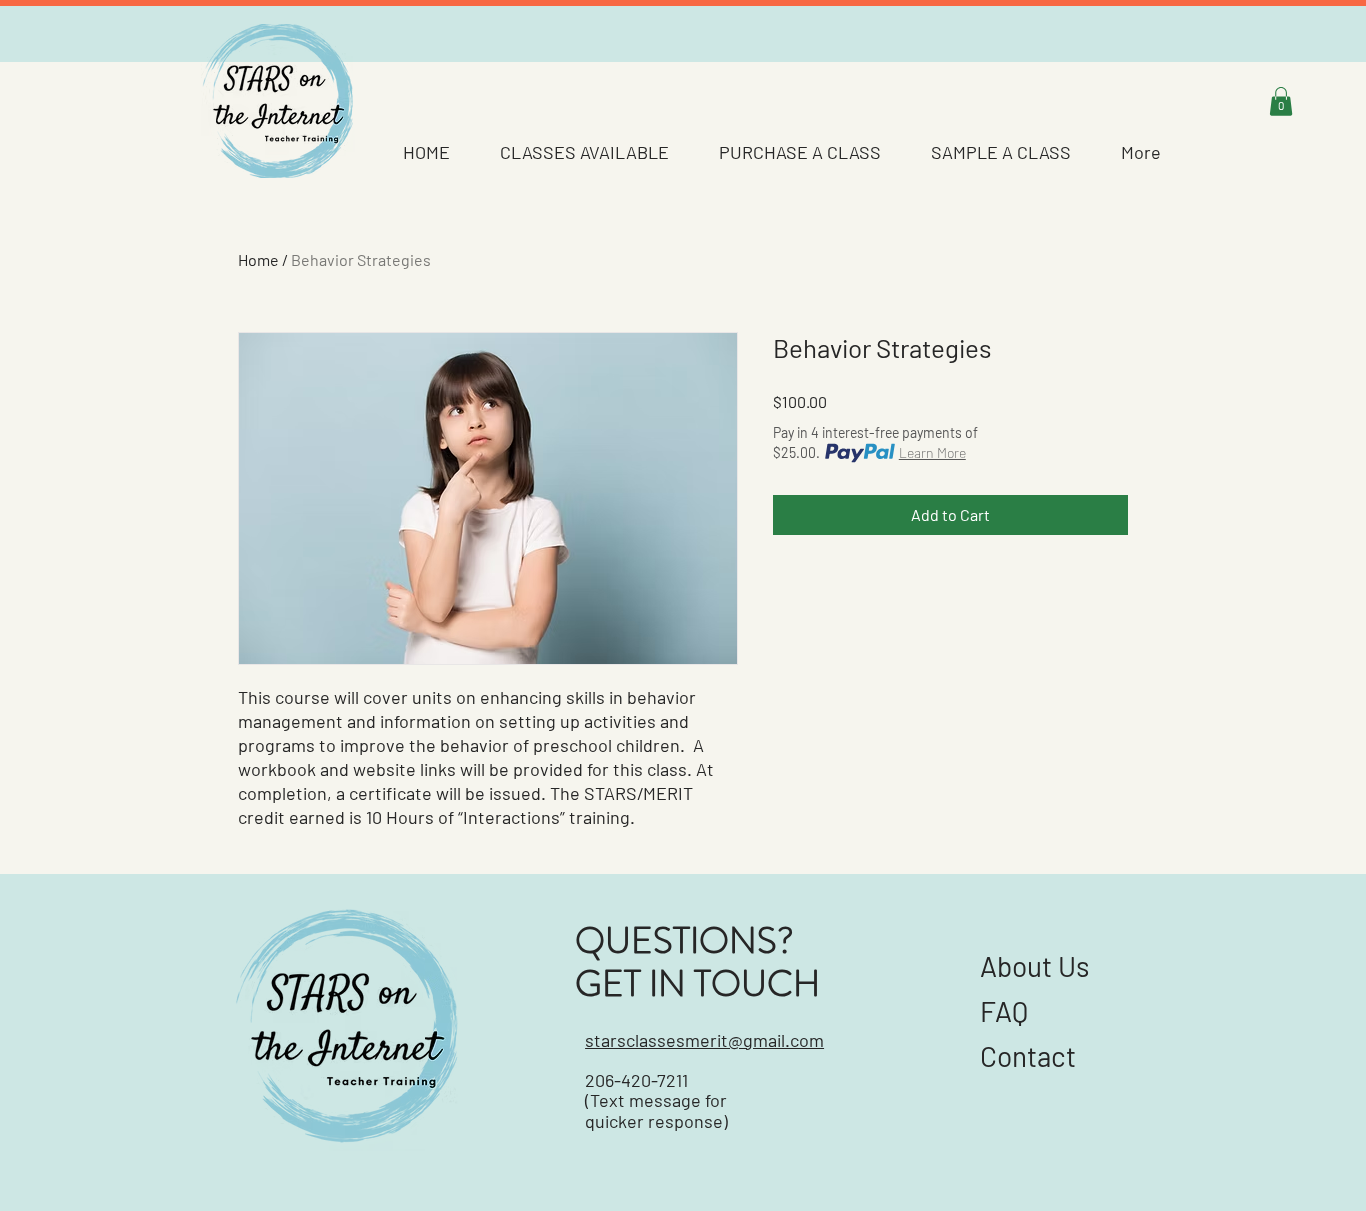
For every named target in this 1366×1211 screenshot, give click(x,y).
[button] (1281, 101)
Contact (1031, 1056)
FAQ (1004, 1011)
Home (258, 259)
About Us (1035, 966)
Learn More (932, 452)
